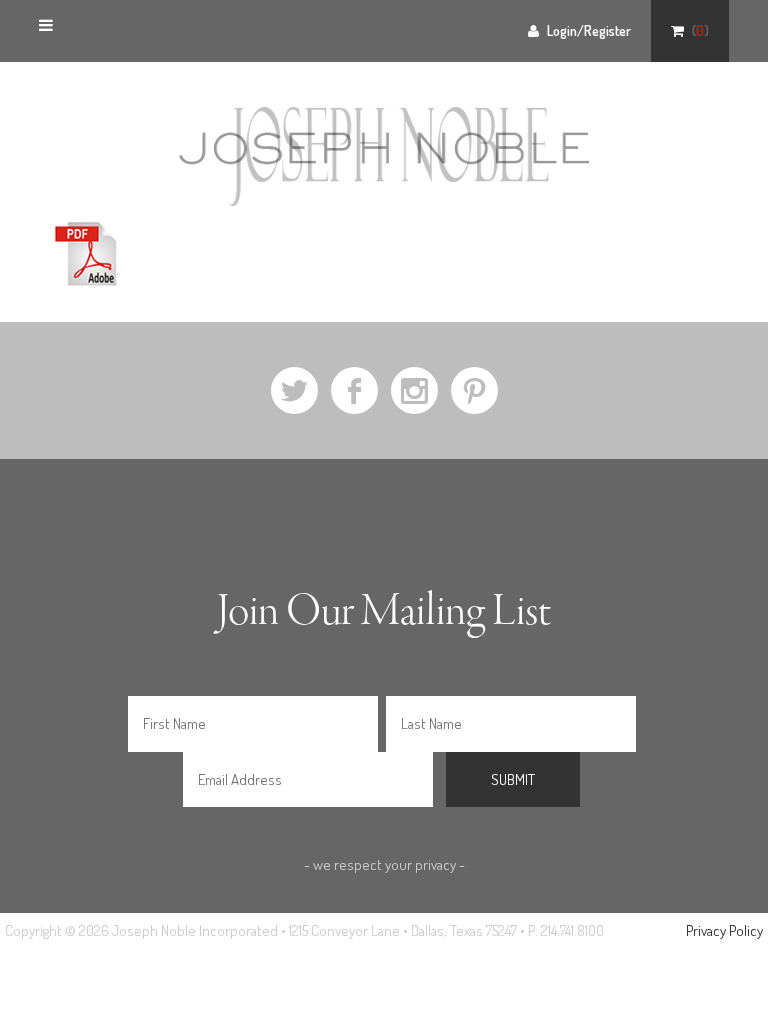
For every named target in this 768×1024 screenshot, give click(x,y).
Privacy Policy (724, 930)
